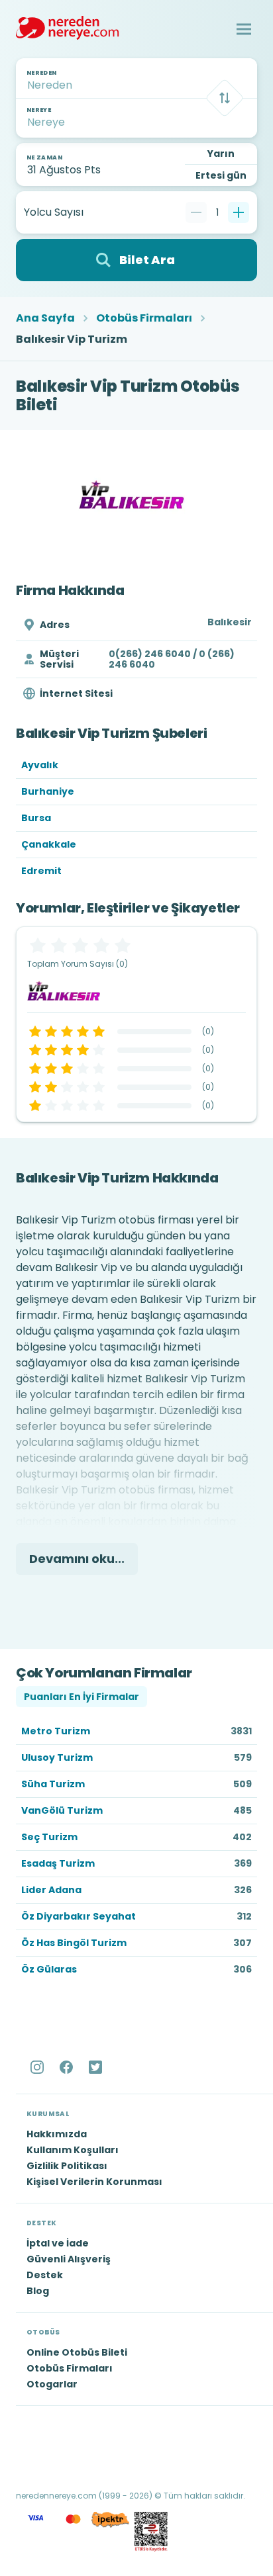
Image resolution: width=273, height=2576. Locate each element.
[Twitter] (97, 2067)
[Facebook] (68, 2067)
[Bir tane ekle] (239, 212)
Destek (45, 2275)
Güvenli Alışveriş (69, 2259)
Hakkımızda (57, 2134)
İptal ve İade (58, 2243)
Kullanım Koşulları (73, 2150)
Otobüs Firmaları (144, 318)
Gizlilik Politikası (67, 2166)
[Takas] (225, 98)
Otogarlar (52, 2384)
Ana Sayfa (45, 318)
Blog (38, 2291)
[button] (244, 29)
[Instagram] (38, 2067)
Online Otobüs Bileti (77, 2352)
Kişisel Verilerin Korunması (94, 2182)
